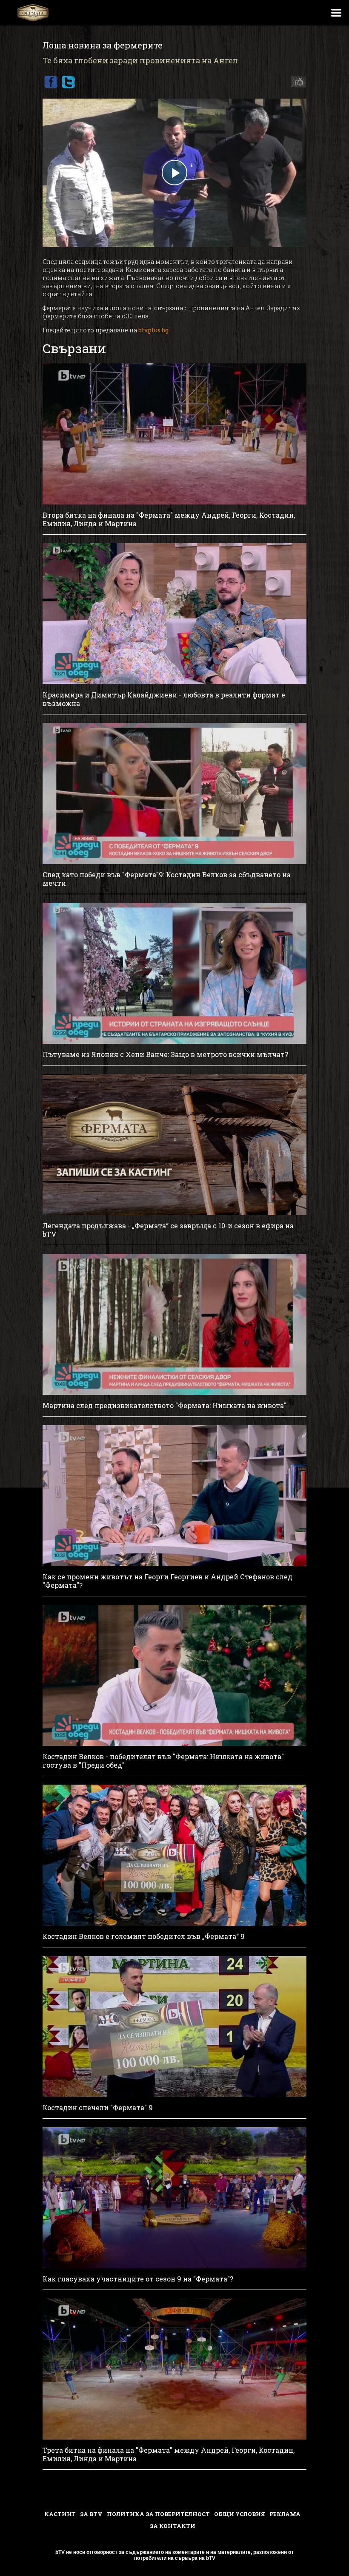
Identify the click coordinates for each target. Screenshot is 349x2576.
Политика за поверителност (158, 2514)
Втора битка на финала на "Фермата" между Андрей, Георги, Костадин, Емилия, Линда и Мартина (169, 519)
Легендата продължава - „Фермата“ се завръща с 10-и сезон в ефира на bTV (168, 1230)
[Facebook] (51, 82)
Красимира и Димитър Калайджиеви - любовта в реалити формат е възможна (164, 699)
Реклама (285, 2514)
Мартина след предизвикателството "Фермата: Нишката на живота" (164, 1406)
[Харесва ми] (296, 82)
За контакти (173, 2526)
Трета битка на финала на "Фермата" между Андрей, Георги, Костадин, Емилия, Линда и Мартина (169, 2454)
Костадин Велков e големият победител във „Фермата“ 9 (144, 1936)
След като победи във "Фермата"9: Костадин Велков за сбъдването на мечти (167, 879)
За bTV (91, 2514)
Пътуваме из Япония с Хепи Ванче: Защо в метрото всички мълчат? (165, 1054)
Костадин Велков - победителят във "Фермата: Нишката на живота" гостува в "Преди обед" (163, 1761)
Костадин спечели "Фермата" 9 (98, 2108)
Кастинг (60, 2514)
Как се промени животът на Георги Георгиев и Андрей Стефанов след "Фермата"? (167, 1581)
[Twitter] (68, 82)
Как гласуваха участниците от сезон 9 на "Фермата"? (138, 2279)
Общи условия (240, 2514)
